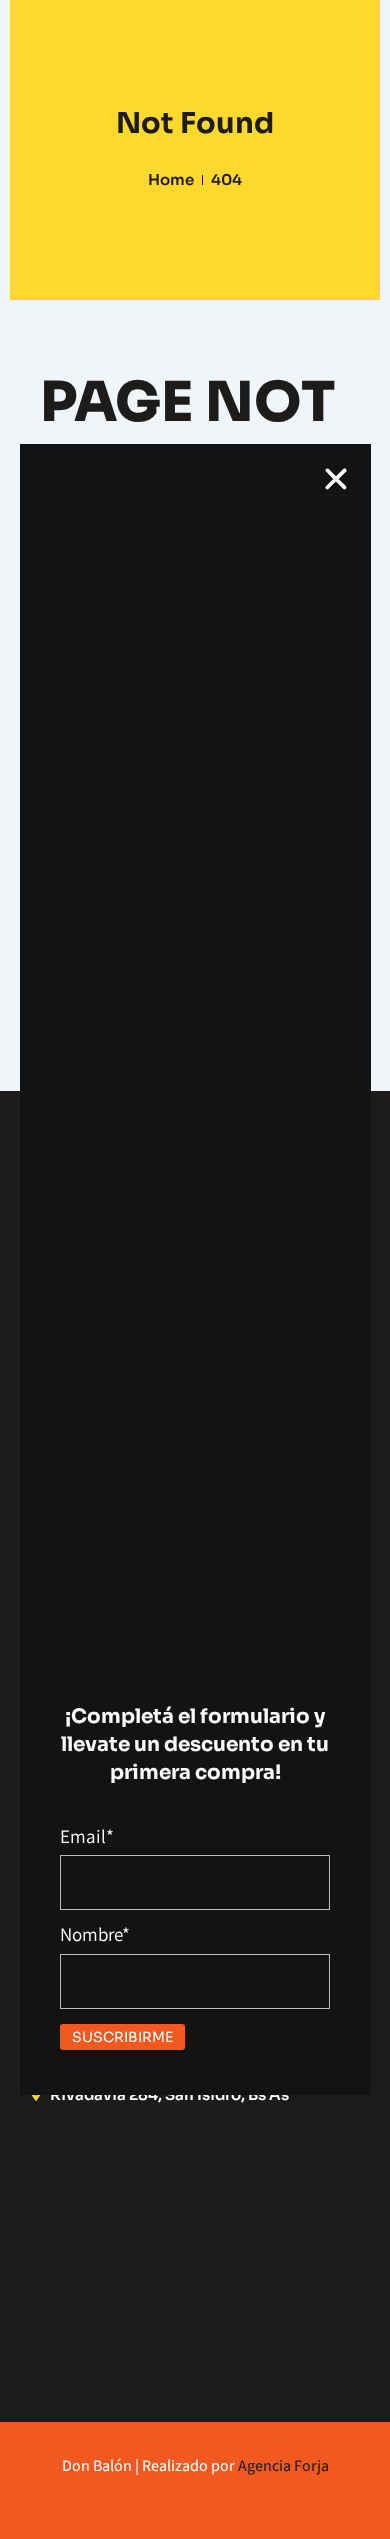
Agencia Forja (283, 2465)
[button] (336, 479)
